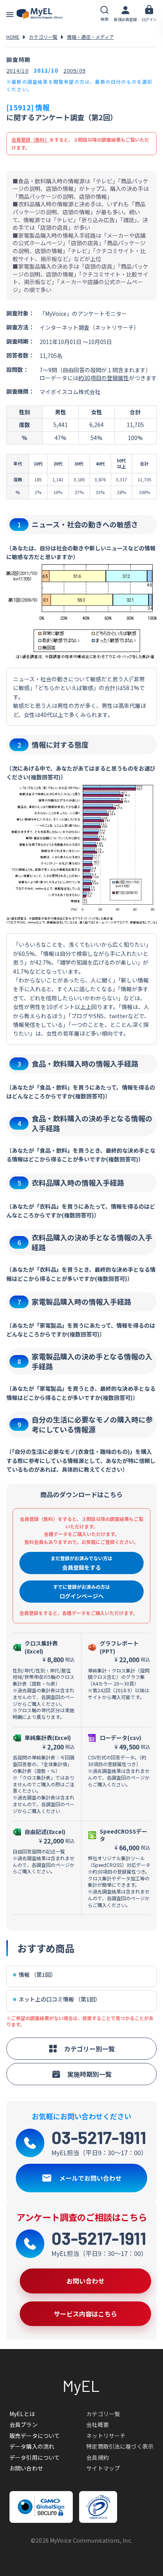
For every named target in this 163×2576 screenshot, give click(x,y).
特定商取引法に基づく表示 (120, 2446)
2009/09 (74, 70)
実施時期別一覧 (89, 2074)
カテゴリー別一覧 (89, 2049)
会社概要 (98, 2424)
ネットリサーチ (106, 2436)
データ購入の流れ (32, 2446)
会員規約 (98, 2457)
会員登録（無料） (30, 139)
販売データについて (35, 2436)
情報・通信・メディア (90, 37)
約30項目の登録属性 (104, 378)
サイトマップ (103, 2468)
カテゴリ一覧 (43, 37)
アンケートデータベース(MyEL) (40, 14)
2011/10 (46, 70)
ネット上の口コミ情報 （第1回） (60, 1999)
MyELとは (22, 2414)
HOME (13, 37)
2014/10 (17, 70)
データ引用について (35, 2457)
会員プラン (24, 2424)
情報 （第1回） (37, 1975)
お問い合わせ (26, 2468)
